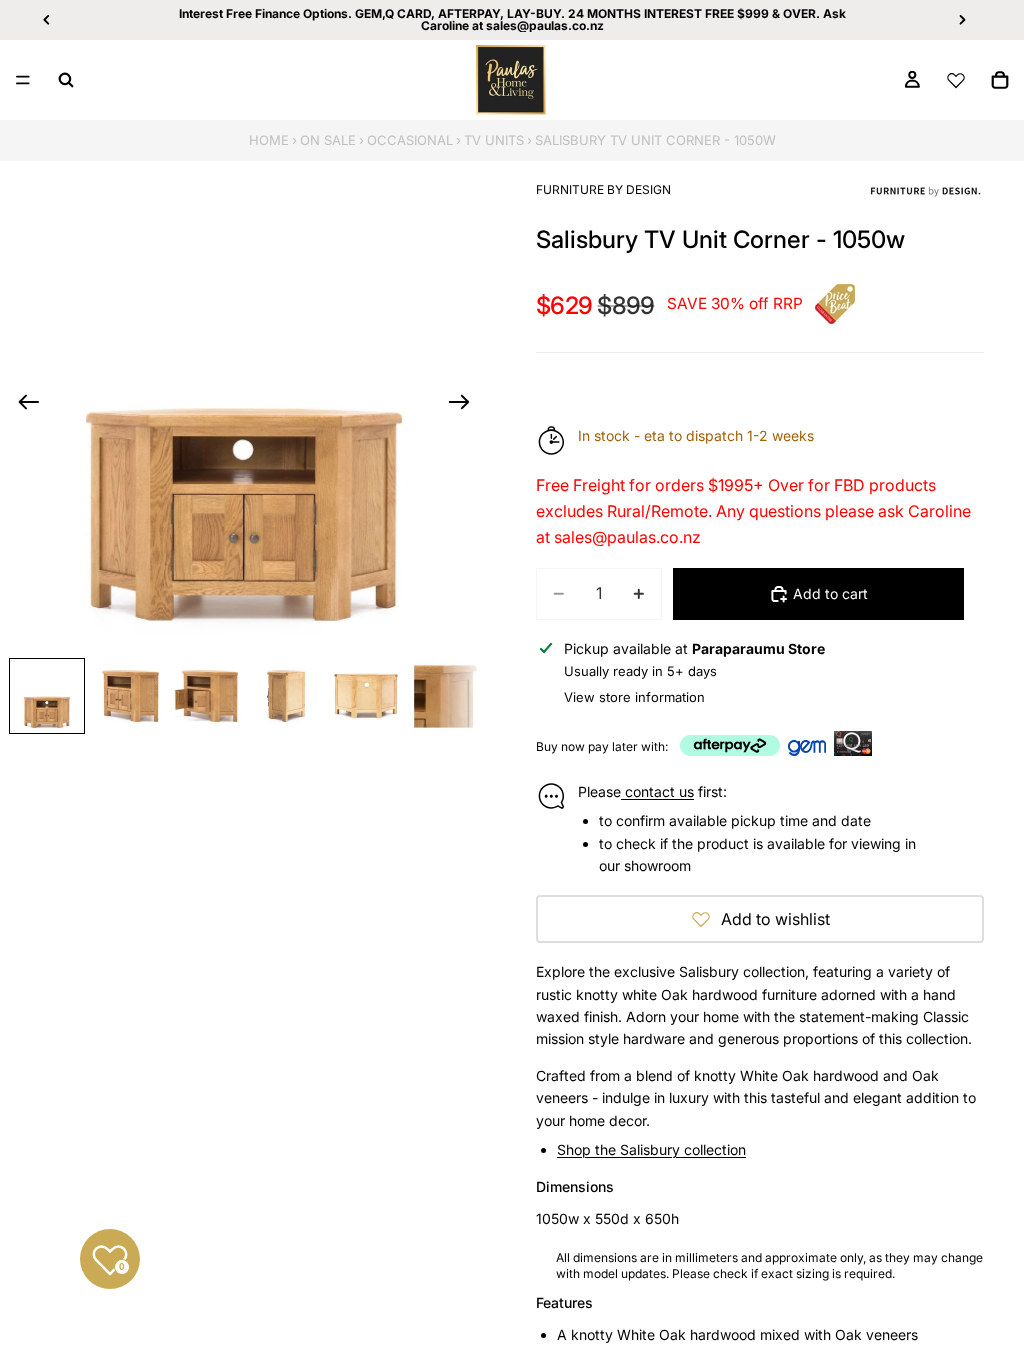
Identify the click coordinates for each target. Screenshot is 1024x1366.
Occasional (410, 140)
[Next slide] (465, 405)
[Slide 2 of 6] (127, 696)
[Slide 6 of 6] (446, 696)
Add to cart (830, 593)
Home (269, 140)
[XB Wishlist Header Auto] (956, 80)
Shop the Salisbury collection (651, 1149)
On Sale (328, 140)
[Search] (66, 80)
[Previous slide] (22, 405)
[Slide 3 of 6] (207, 696)
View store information (634, 697)
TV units (494, 140)
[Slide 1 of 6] (47, 696)
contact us (657, 791)
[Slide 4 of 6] (286, 696)
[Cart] (1000, 80)
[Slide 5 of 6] (366, 696)
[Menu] (23, 80)
